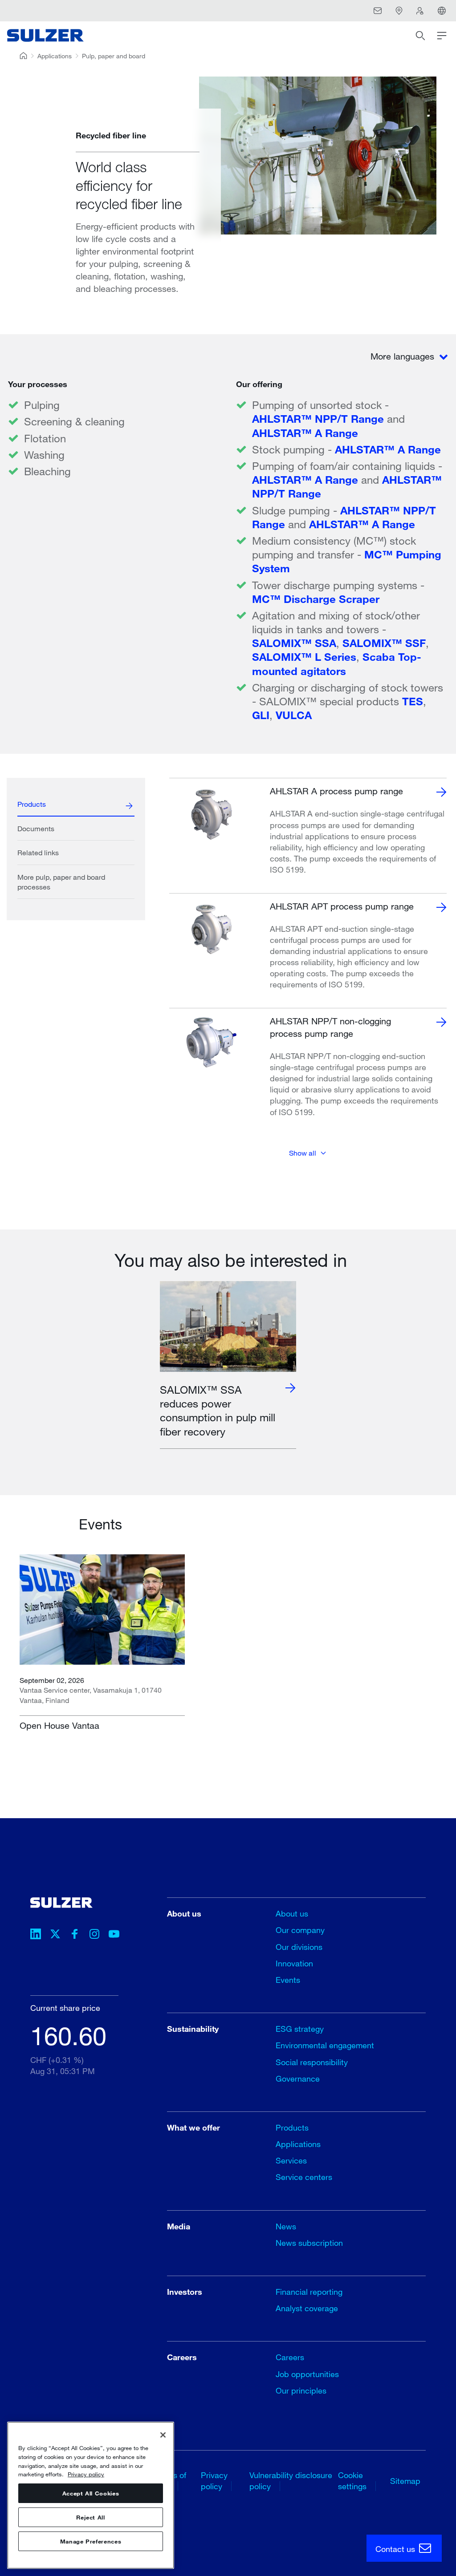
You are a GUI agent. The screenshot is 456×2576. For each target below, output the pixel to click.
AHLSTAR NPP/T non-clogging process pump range (330, 1027)
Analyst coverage (307, 2308)
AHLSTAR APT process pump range (342, 906)
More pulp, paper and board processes (61, 882)
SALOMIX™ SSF (384, 643)
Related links (38, 852)
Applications (55, 56)
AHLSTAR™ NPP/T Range (320, 419)
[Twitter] (55, 1935)
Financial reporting (309, 2292)
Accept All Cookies (91, 2493)
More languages (404, 356)
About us (292, 1913)
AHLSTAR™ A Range (305, 433)
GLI (261, 715)
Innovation (294, 1963)
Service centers (304, 2177)
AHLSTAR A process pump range (336, 791)
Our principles (301, 2390)
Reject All (91, 2517)
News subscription (309, 2243)
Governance (298, 2079)
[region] (91, 2495)
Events (288, 1980)
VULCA (294, 715)
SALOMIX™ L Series (304, 657)
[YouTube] (114, 1935)
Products (32, 804)
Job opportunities (307, 2374)
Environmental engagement (325, 2045)
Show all (303, 1153)
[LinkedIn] (36, 1935)
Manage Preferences (91, 2541)
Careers (290, 2357)
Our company (300, 1930)
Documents (36, 828)
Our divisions (299, 1947)
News (286, 2226)
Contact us (396, 2549)
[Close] (163, 2435)
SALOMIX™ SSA (294, 643)
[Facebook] (75, 1935)
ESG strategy (300, 2029)
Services (291, 2160)
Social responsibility (312, 2062)
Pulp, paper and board (114, 56)
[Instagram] (94, 1935)
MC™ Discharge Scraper (316, 599)
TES (413, 701)
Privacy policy (86, 2474)
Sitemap (405, 2481)
